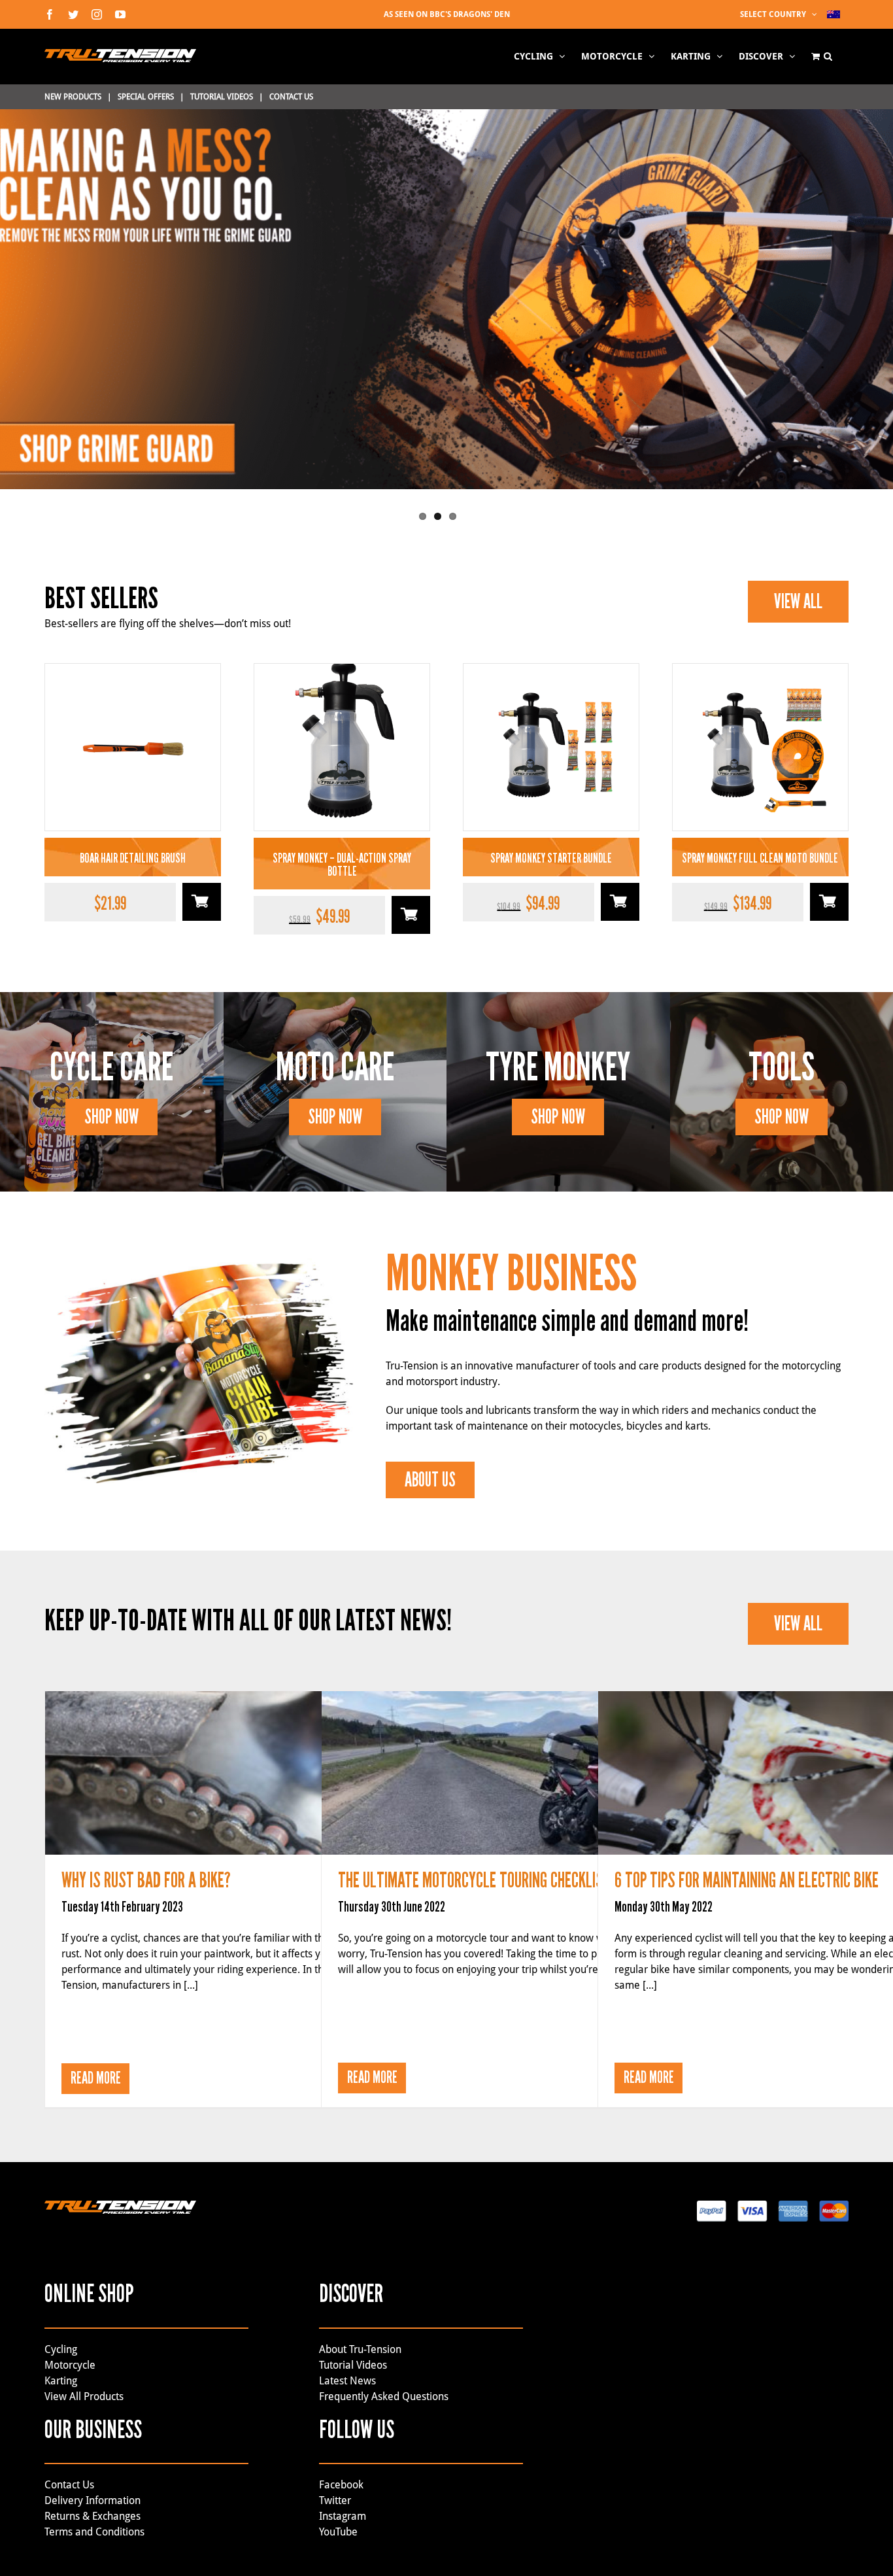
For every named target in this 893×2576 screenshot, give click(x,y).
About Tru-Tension (360, 2349)
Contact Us (69, 2485)
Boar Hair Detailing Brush (133, 858)
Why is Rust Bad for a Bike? (239, 1757)
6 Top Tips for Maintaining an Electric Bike (792, 1757)
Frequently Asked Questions (384, 2396)
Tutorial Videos (353, 2365)
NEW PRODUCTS (73, 97)
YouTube (338, 2532)
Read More (96, 2078)
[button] (828, 56)
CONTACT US (291, 97)
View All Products (84, 2396)
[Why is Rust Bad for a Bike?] (239, 1773)
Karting (61, 2381)
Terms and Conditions (94, 2532)
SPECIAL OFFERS (146, 97)
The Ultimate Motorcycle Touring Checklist (516, 1757)
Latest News (347, 2381)
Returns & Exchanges (94, 2516)
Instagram (343, 2516)
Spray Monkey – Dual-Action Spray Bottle (342, 865)
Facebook (341, 2485)
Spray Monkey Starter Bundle (551, 858)
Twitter (335, 2500)
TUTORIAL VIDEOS (222, 97)
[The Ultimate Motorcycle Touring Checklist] (515, 1773)
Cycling (61, 2349)
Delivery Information (93, 2500)
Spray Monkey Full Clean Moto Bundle (760, 858)
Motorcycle (70, 2365)
